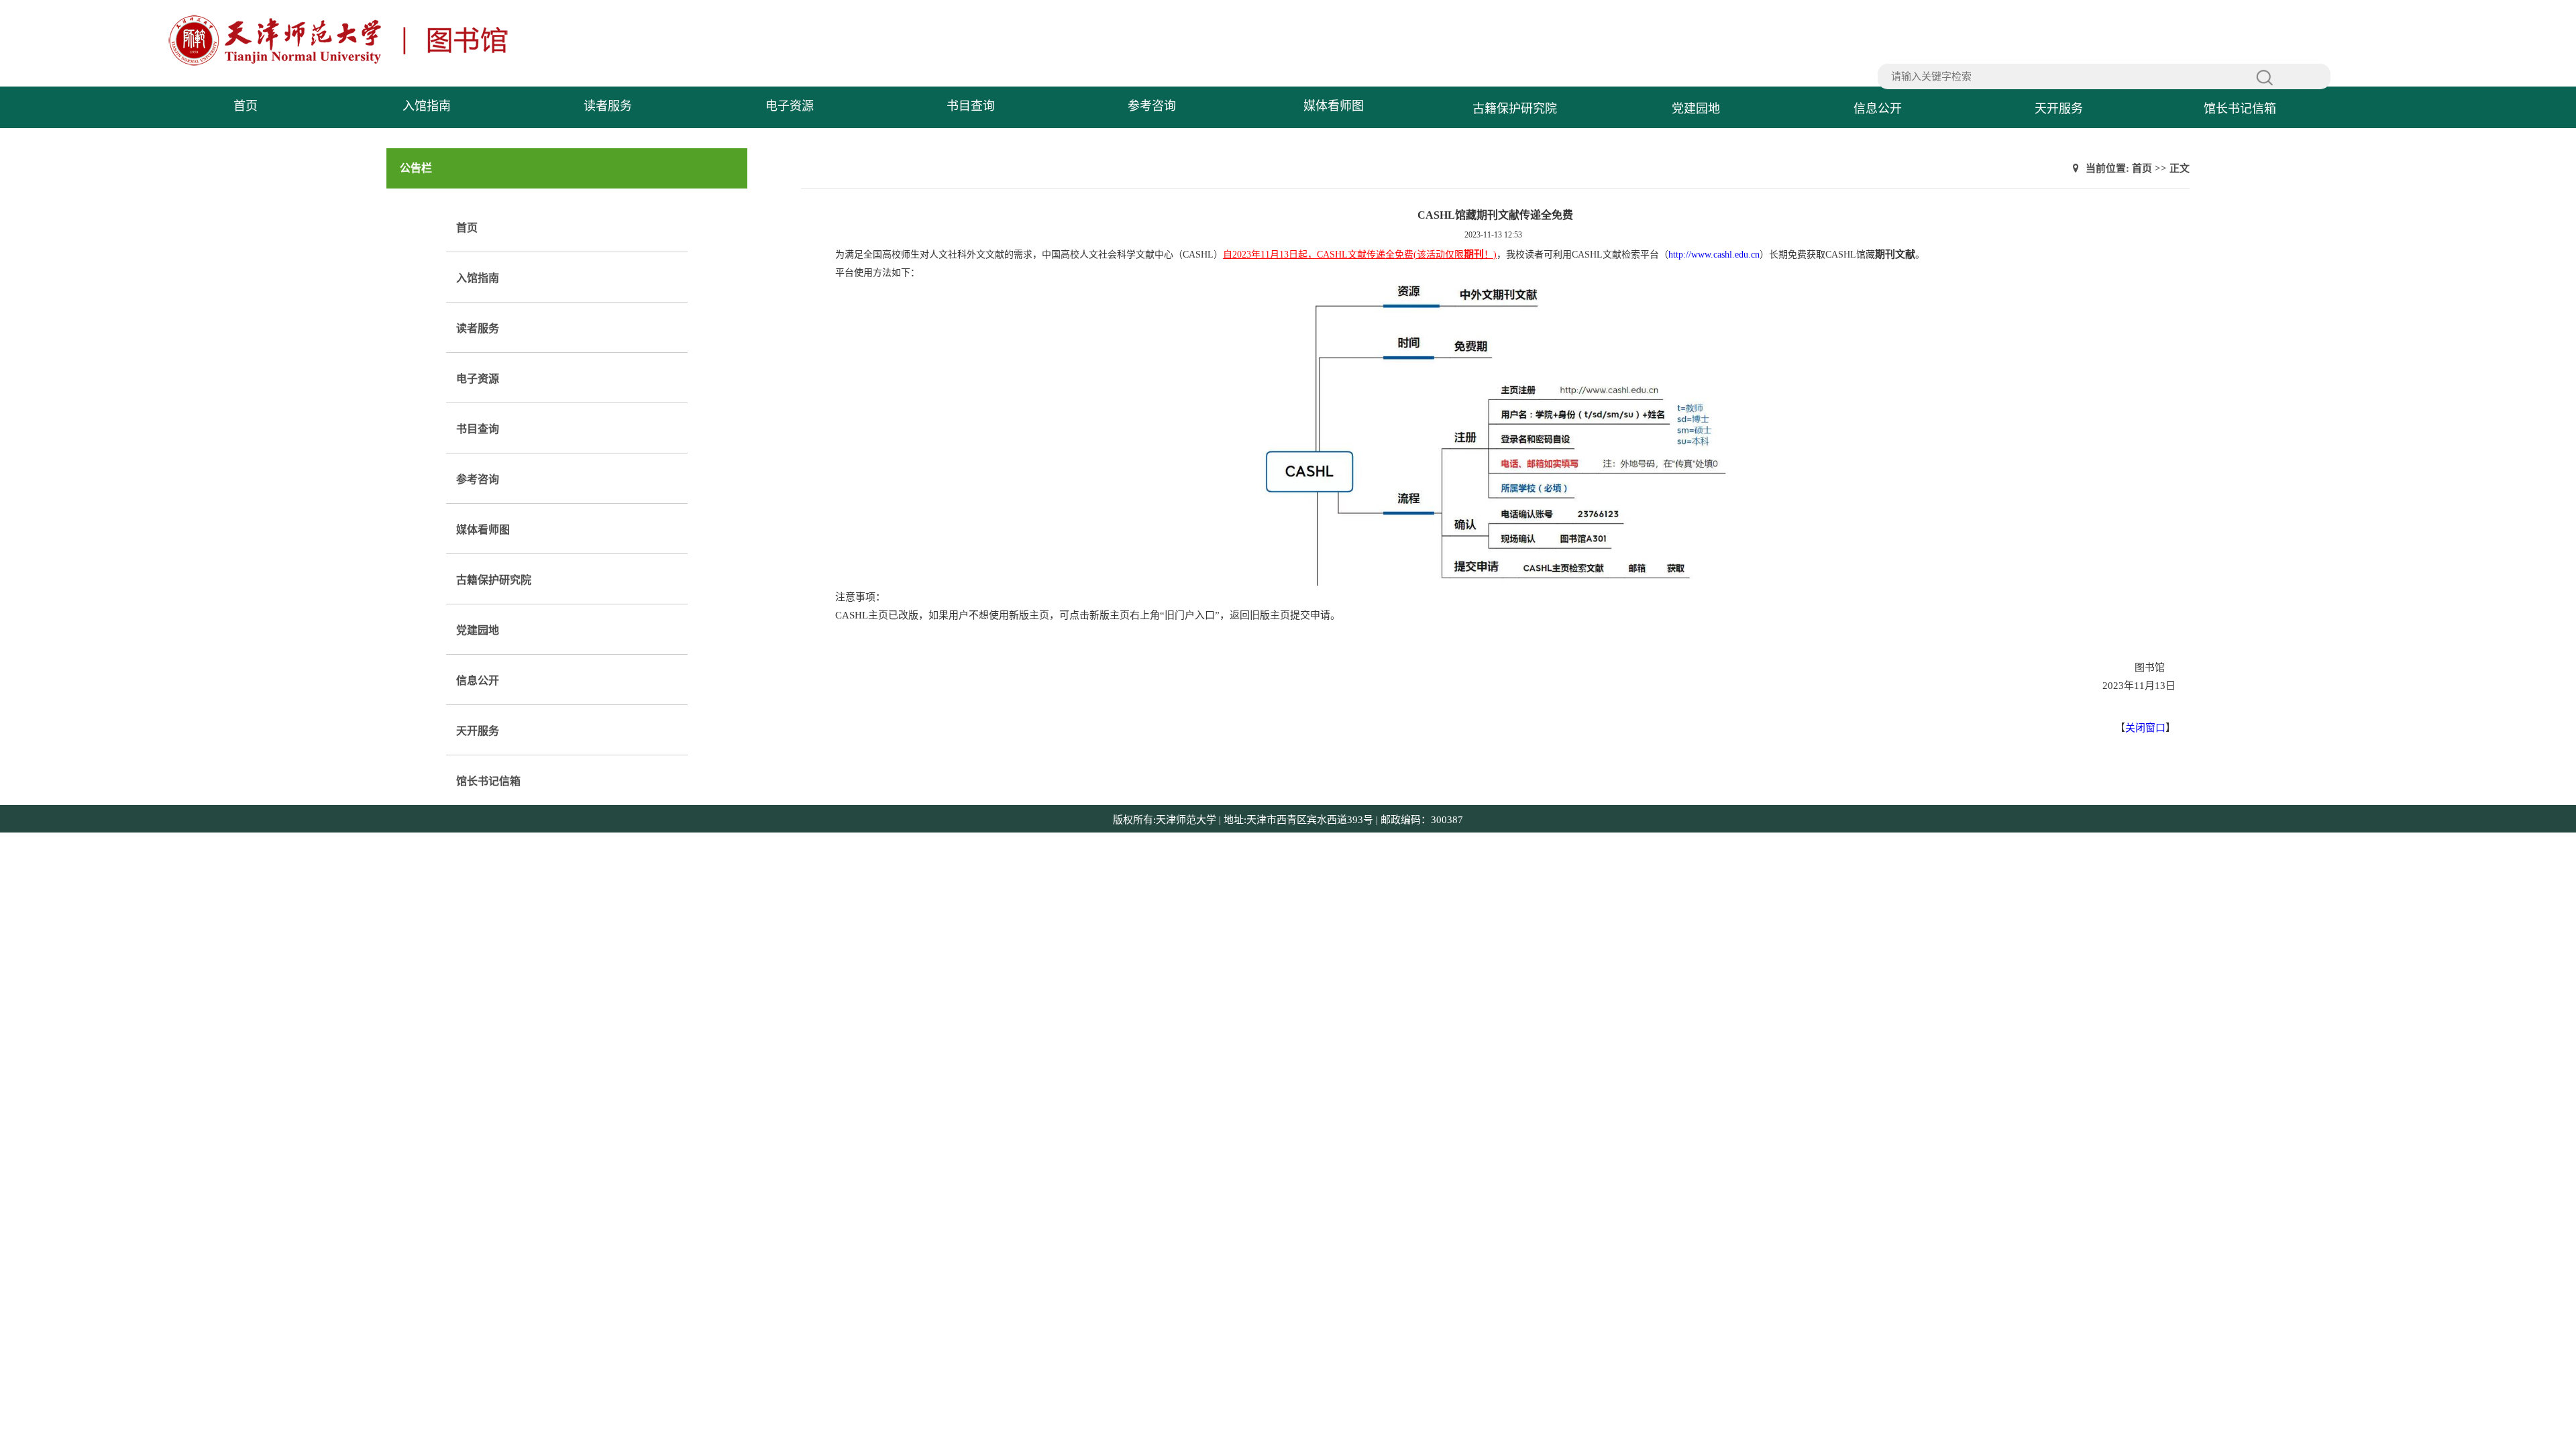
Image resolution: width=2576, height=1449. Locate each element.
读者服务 (608, 106)
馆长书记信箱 (2240, 109)
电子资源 (790, 106)
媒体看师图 (1334, 106)
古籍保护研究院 (1515, 109)
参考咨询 (1152, 106)
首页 (246, 106)
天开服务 (2059, 109)
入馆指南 (427, 106)
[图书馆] (343, 64)
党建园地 (1696, 109)
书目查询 (971, 106)
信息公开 (1878, 109)
